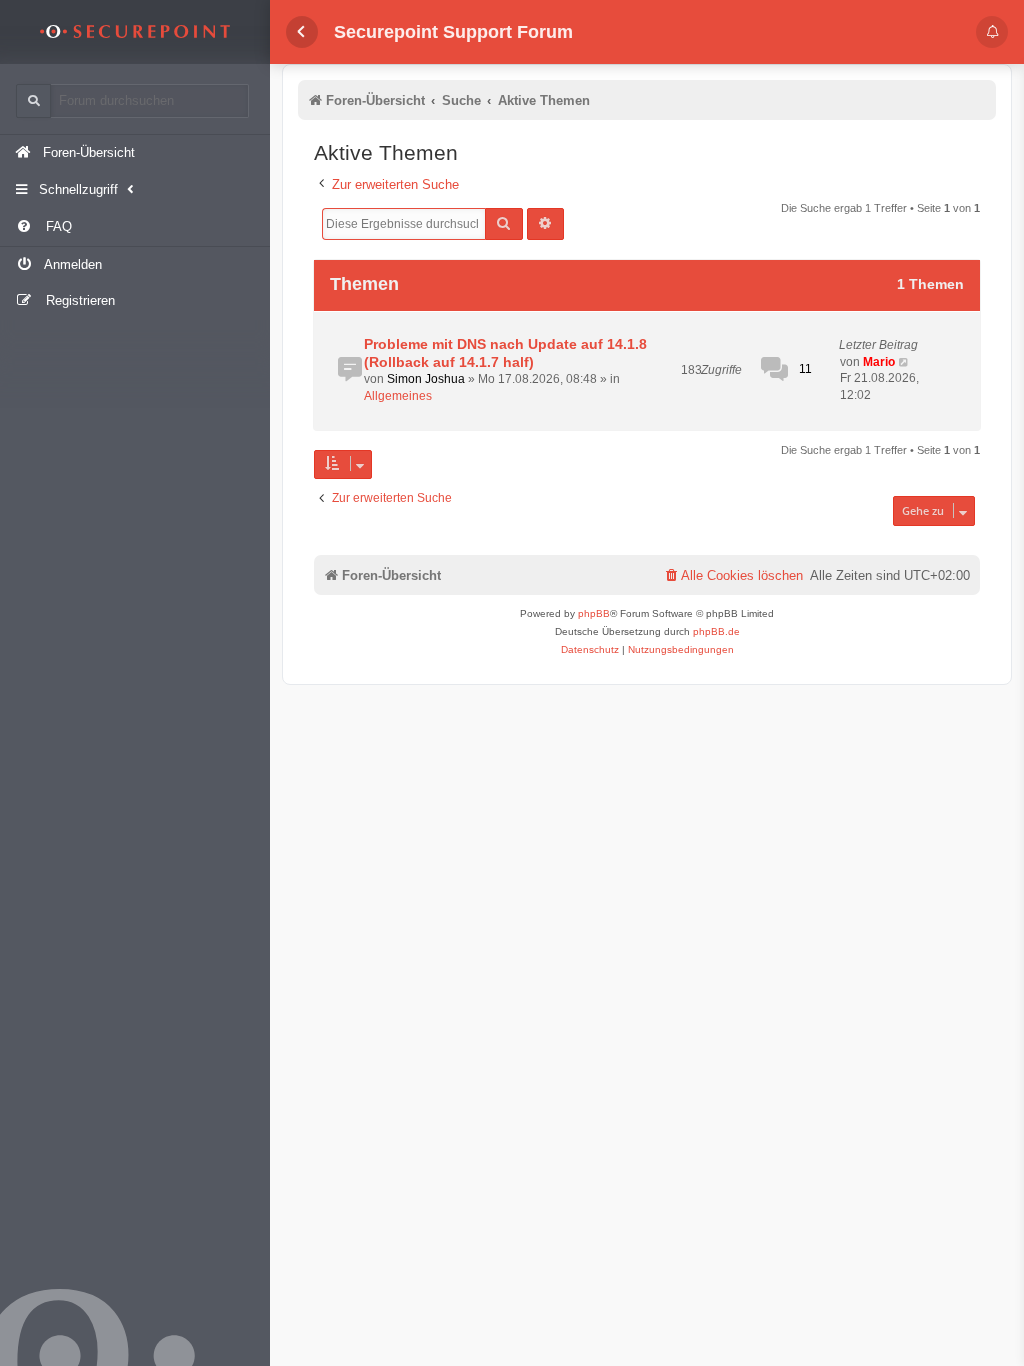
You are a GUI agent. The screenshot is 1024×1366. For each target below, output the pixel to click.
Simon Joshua (426, 379)
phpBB (594, 613)
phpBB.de (716, 631)
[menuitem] (135, 227)
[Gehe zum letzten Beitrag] (904, 362)
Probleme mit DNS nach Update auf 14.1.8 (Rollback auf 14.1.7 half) (505, 353)
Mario (879, 362)
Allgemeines (398, 396)
